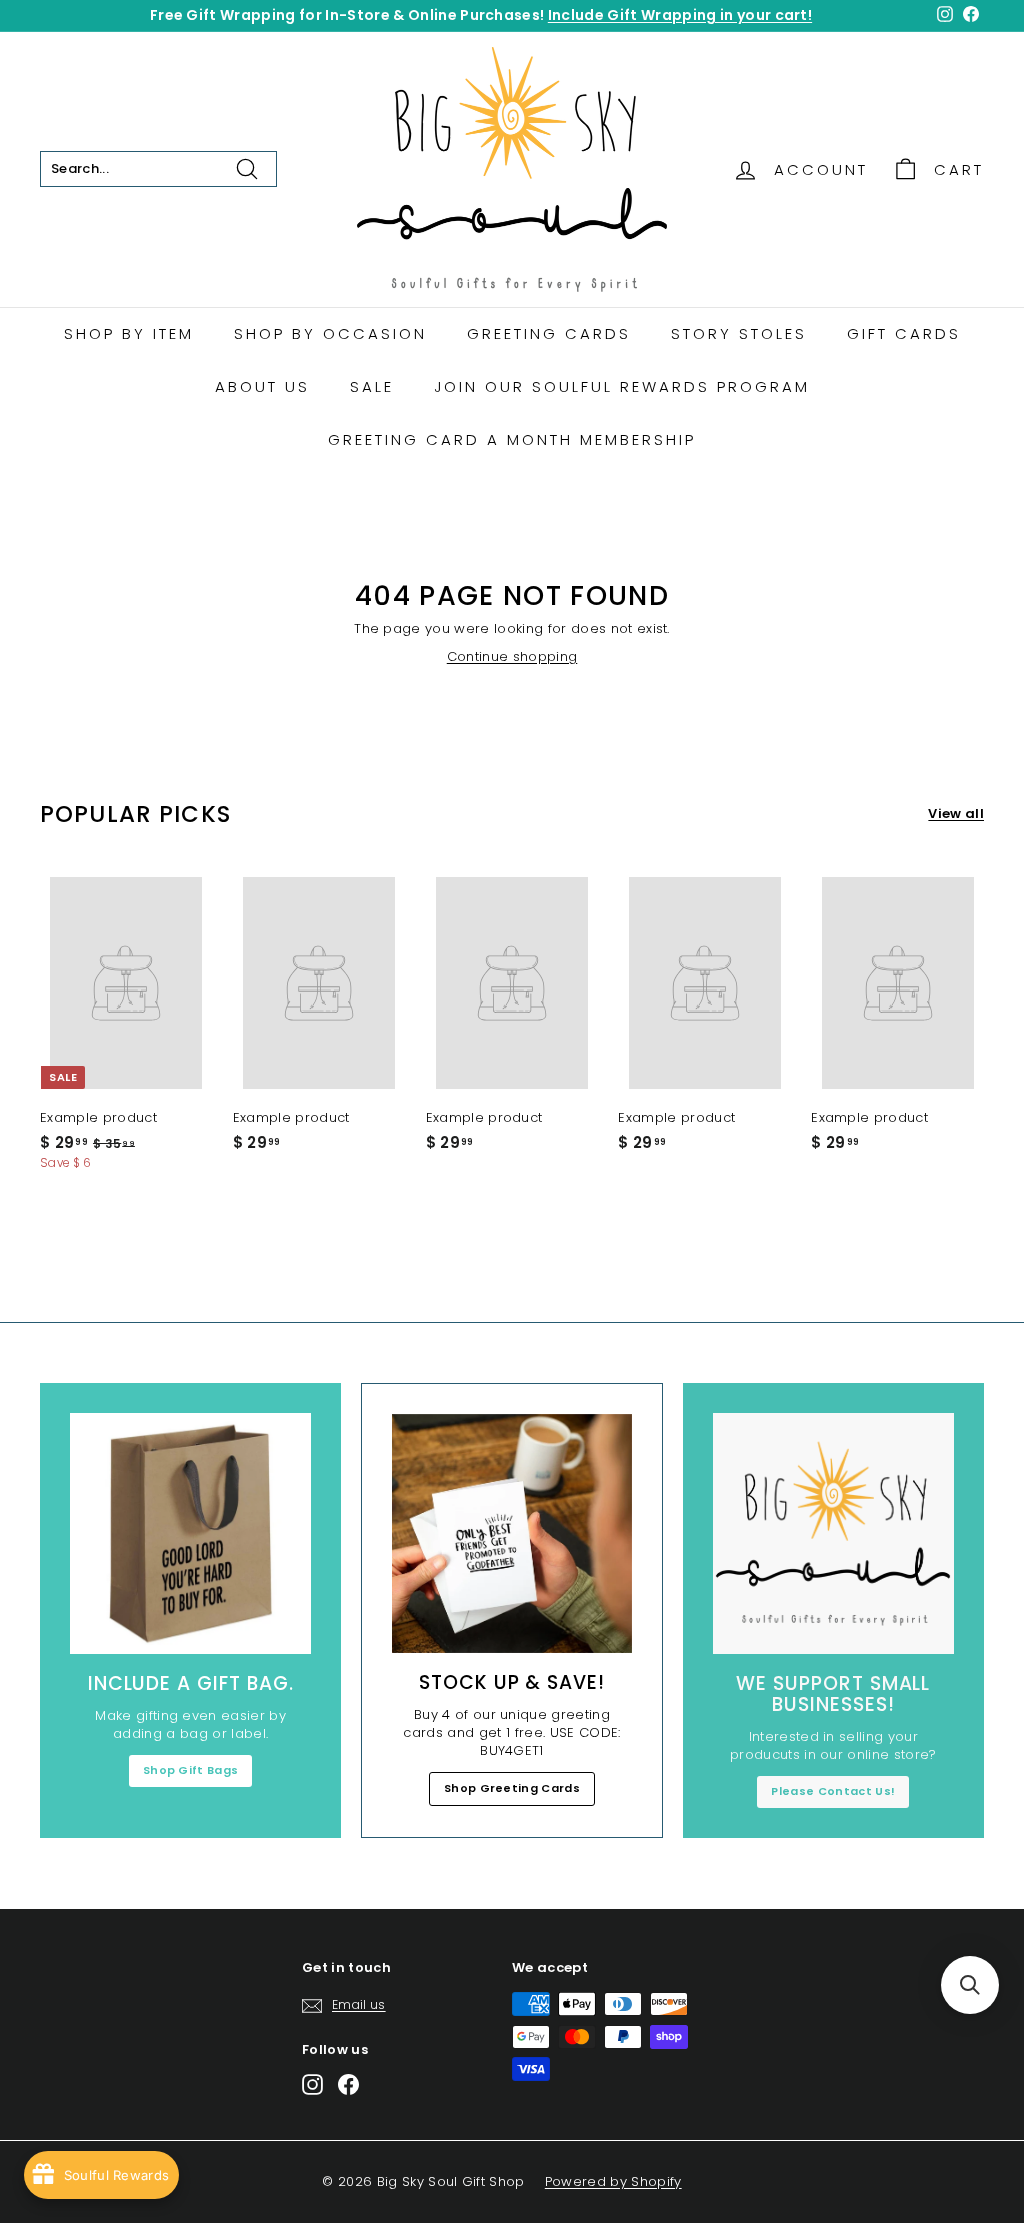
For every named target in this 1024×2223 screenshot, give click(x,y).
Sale (372, 386)
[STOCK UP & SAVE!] (511, 1533)
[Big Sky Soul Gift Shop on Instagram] (312, 2084)
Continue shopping (512, 656)
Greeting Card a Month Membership (512, 439)
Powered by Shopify (613, 2181)
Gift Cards (904, 333)
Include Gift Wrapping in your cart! (680, 15)
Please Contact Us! (833, 1791)
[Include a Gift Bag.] (190, 1533)
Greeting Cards (549, 333)
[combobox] (158, 169)
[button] (970, 1985)
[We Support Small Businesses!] (833, 1533)
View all (956, 814)
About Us (262, 386)
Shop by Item (129, 333)
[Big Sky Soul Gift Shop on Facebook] (348, 2084)
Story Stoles (739, 333)
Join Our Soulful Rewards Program (622, 386)
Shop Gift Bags (191, 1770)
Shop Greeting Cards (512, 1788)
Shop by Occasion (330, 333)
